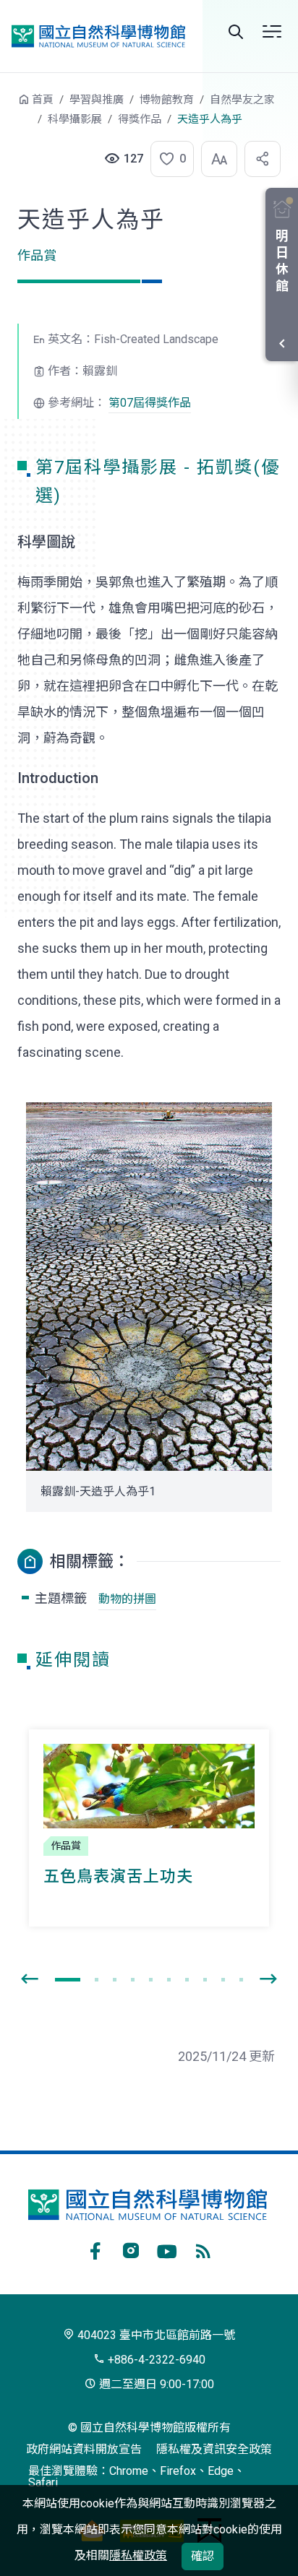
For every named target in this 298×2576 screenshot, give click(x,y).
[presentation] (30, 1979)
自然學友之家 (242, 100)
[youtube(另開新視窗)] (167, 2249)
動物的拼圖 (127, 1599)
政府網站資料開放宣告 (84, 2449)
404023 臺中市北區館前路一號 (155, 2335)
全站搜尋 (236, 32)
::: (7, 107)
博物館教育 (167, 100)
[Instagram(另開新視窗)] (131, 2249)
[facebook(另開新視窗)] (95, 2249)
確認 (203, 2556)
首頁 (43, 100)
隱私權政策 (138, 2555)
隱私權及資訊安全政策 (214, 2449)
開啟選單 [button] (272, 32)
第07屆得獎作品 (150, 403)
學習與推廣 (97, 100)
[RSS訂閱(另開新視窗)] (203, 2249)
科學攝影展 (75, 119)
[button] (168, 159)
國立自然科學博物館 (98, 36)
